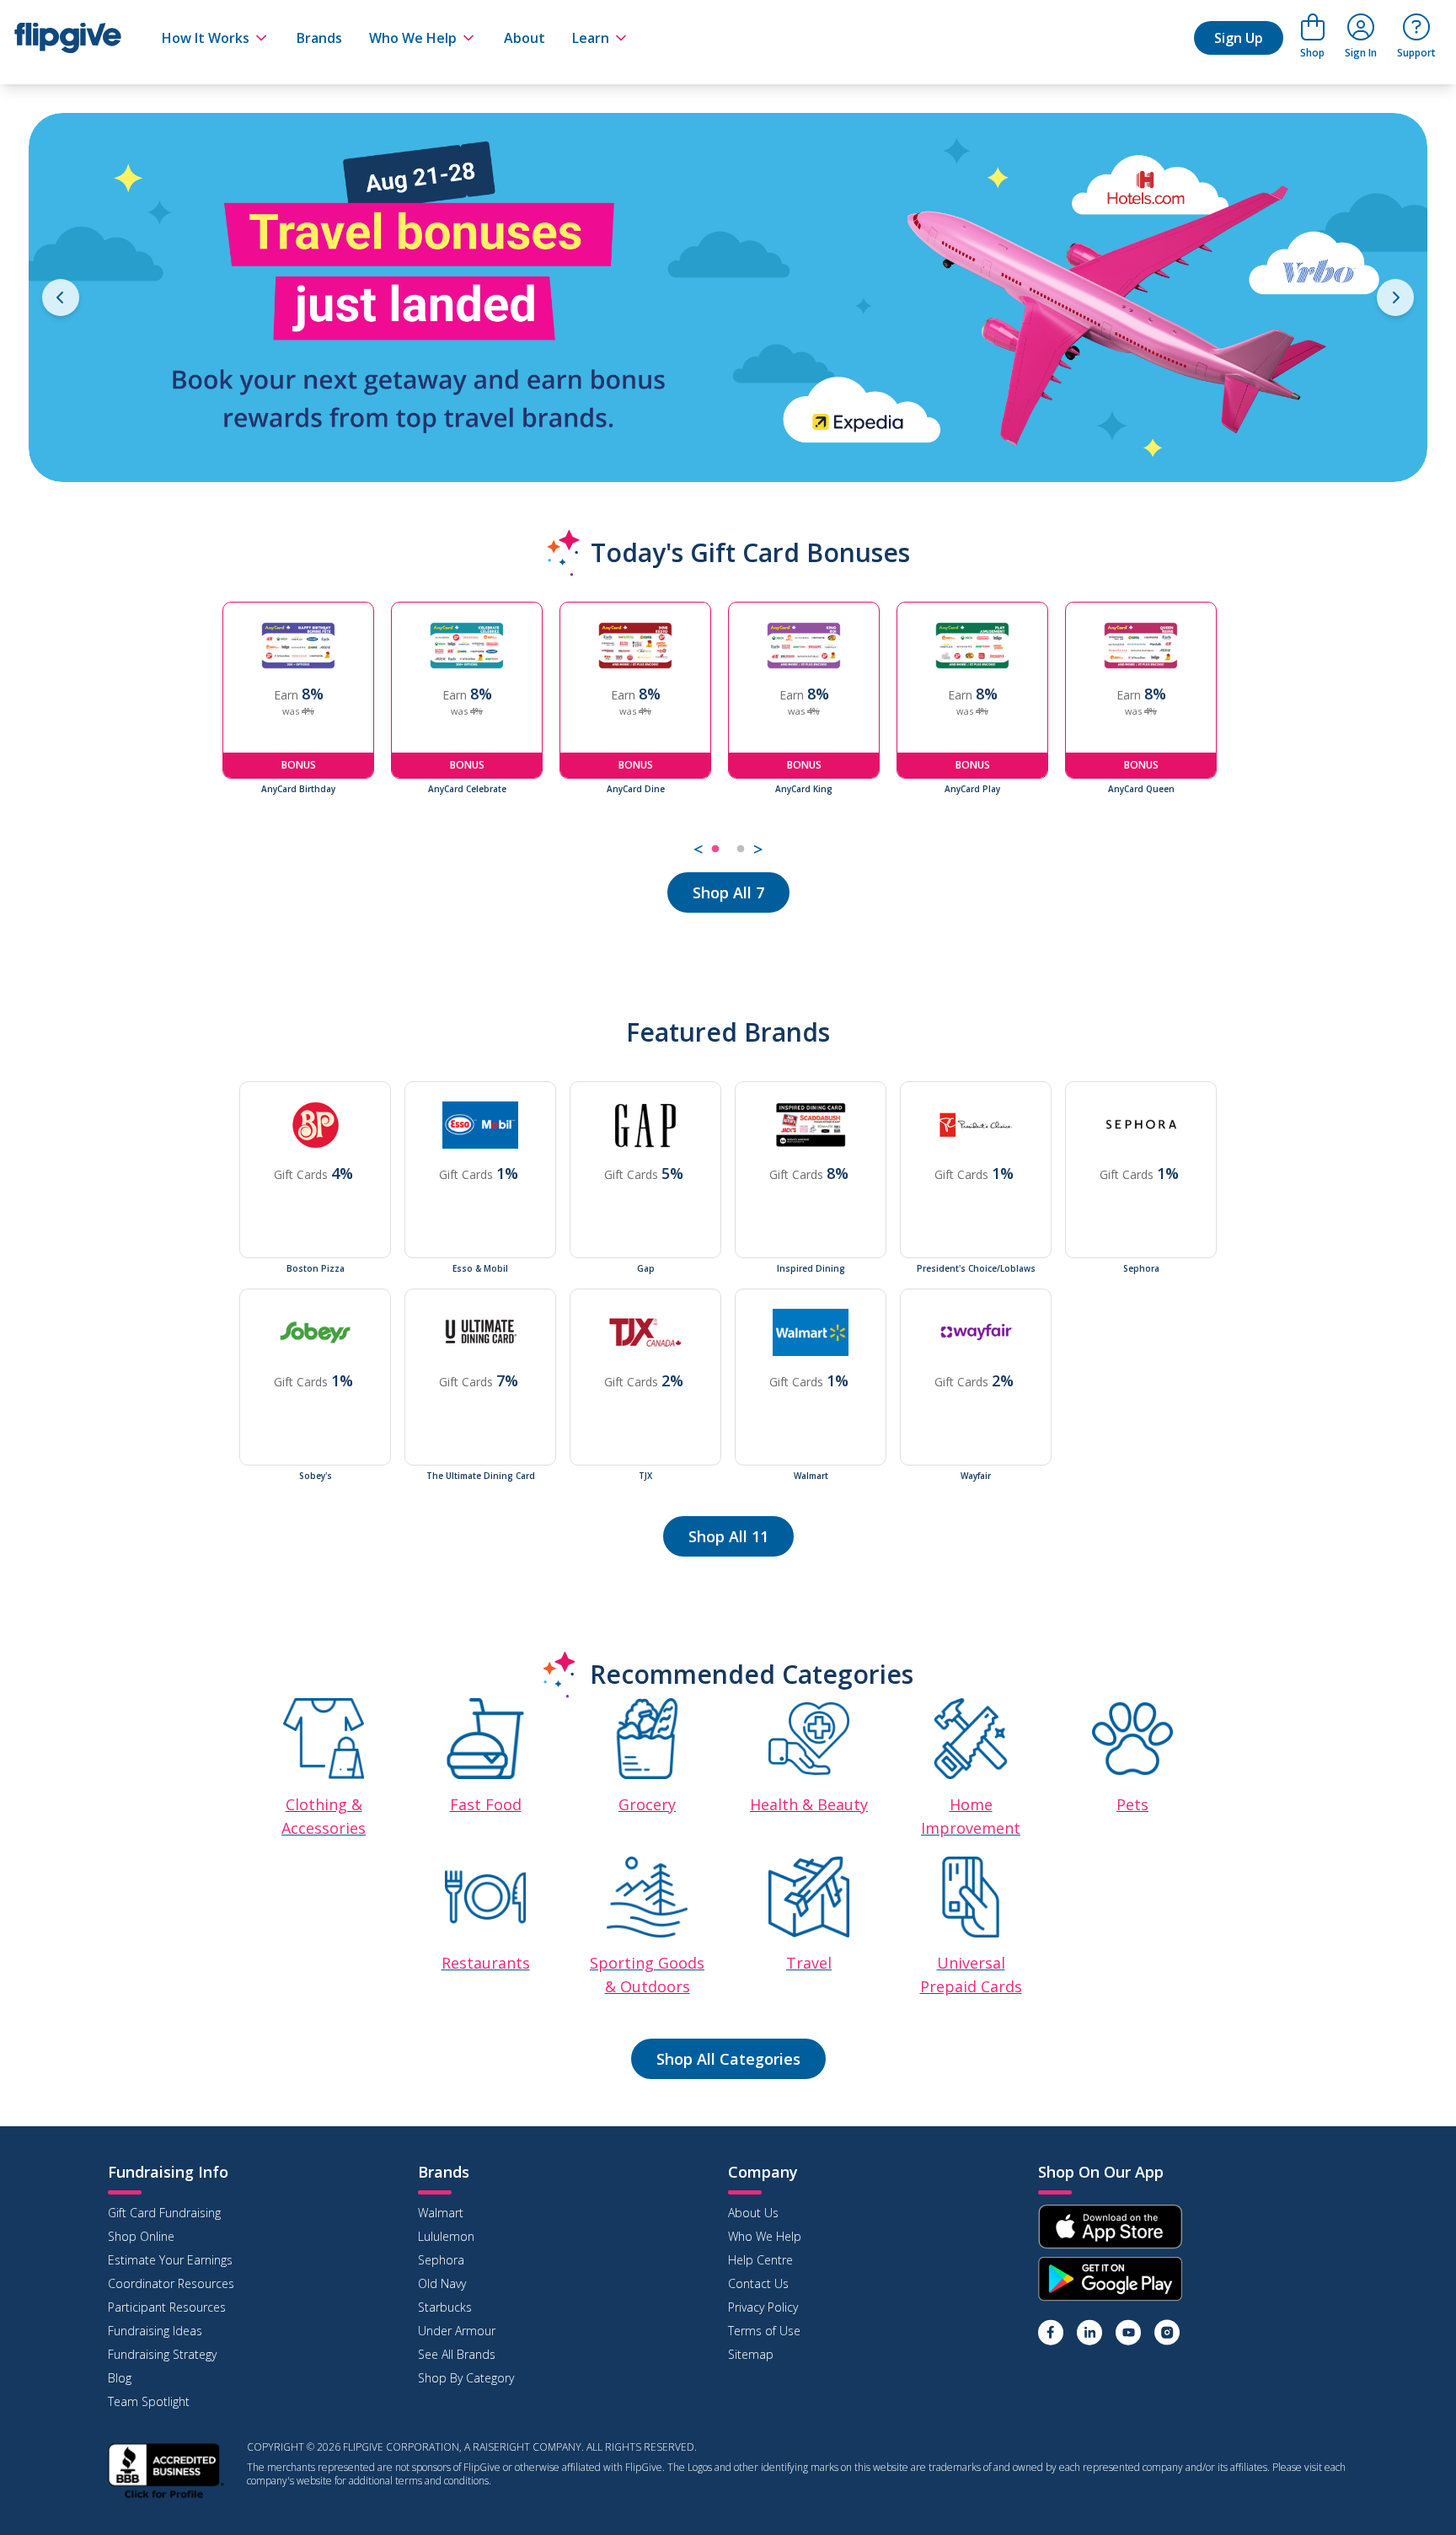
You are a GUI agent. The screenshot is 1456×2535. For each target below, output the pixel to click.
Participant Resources (167, 2307)
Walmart (441, 2213)
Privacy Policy (763, 2307)
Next (1246, 732)
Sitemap (751, 2354)
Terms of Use (764, 2331)
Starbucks (445, 2307)
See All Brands (457, 2354)
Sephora (441, 2260)
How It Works (206, 38)
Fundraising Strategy (162, 2354)
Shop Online (141, 2236)
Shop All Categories (728, 2059)
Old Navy (442, 2283)
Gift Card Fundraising (164, 2213)
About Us (753, 2213)
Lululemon (446, 2236)
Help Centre (760, 2260)
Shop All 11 (728, 1536)
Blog (120, 2378)
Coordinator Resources (171, 2283)
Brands (319, 38)
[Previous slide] (61, 297)
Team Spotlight (149, 2401)
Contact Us (758, 2283)
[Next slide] (1395, 297)
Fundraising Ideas (155, 2331)
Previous (210, 732)
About (525, 38)
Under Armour (457, 2331)
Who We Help (413, 38)
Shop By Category (466, 2378)
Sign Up (1239, 38)
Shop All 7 (728, 892)
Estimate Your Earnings (170, 2260)
